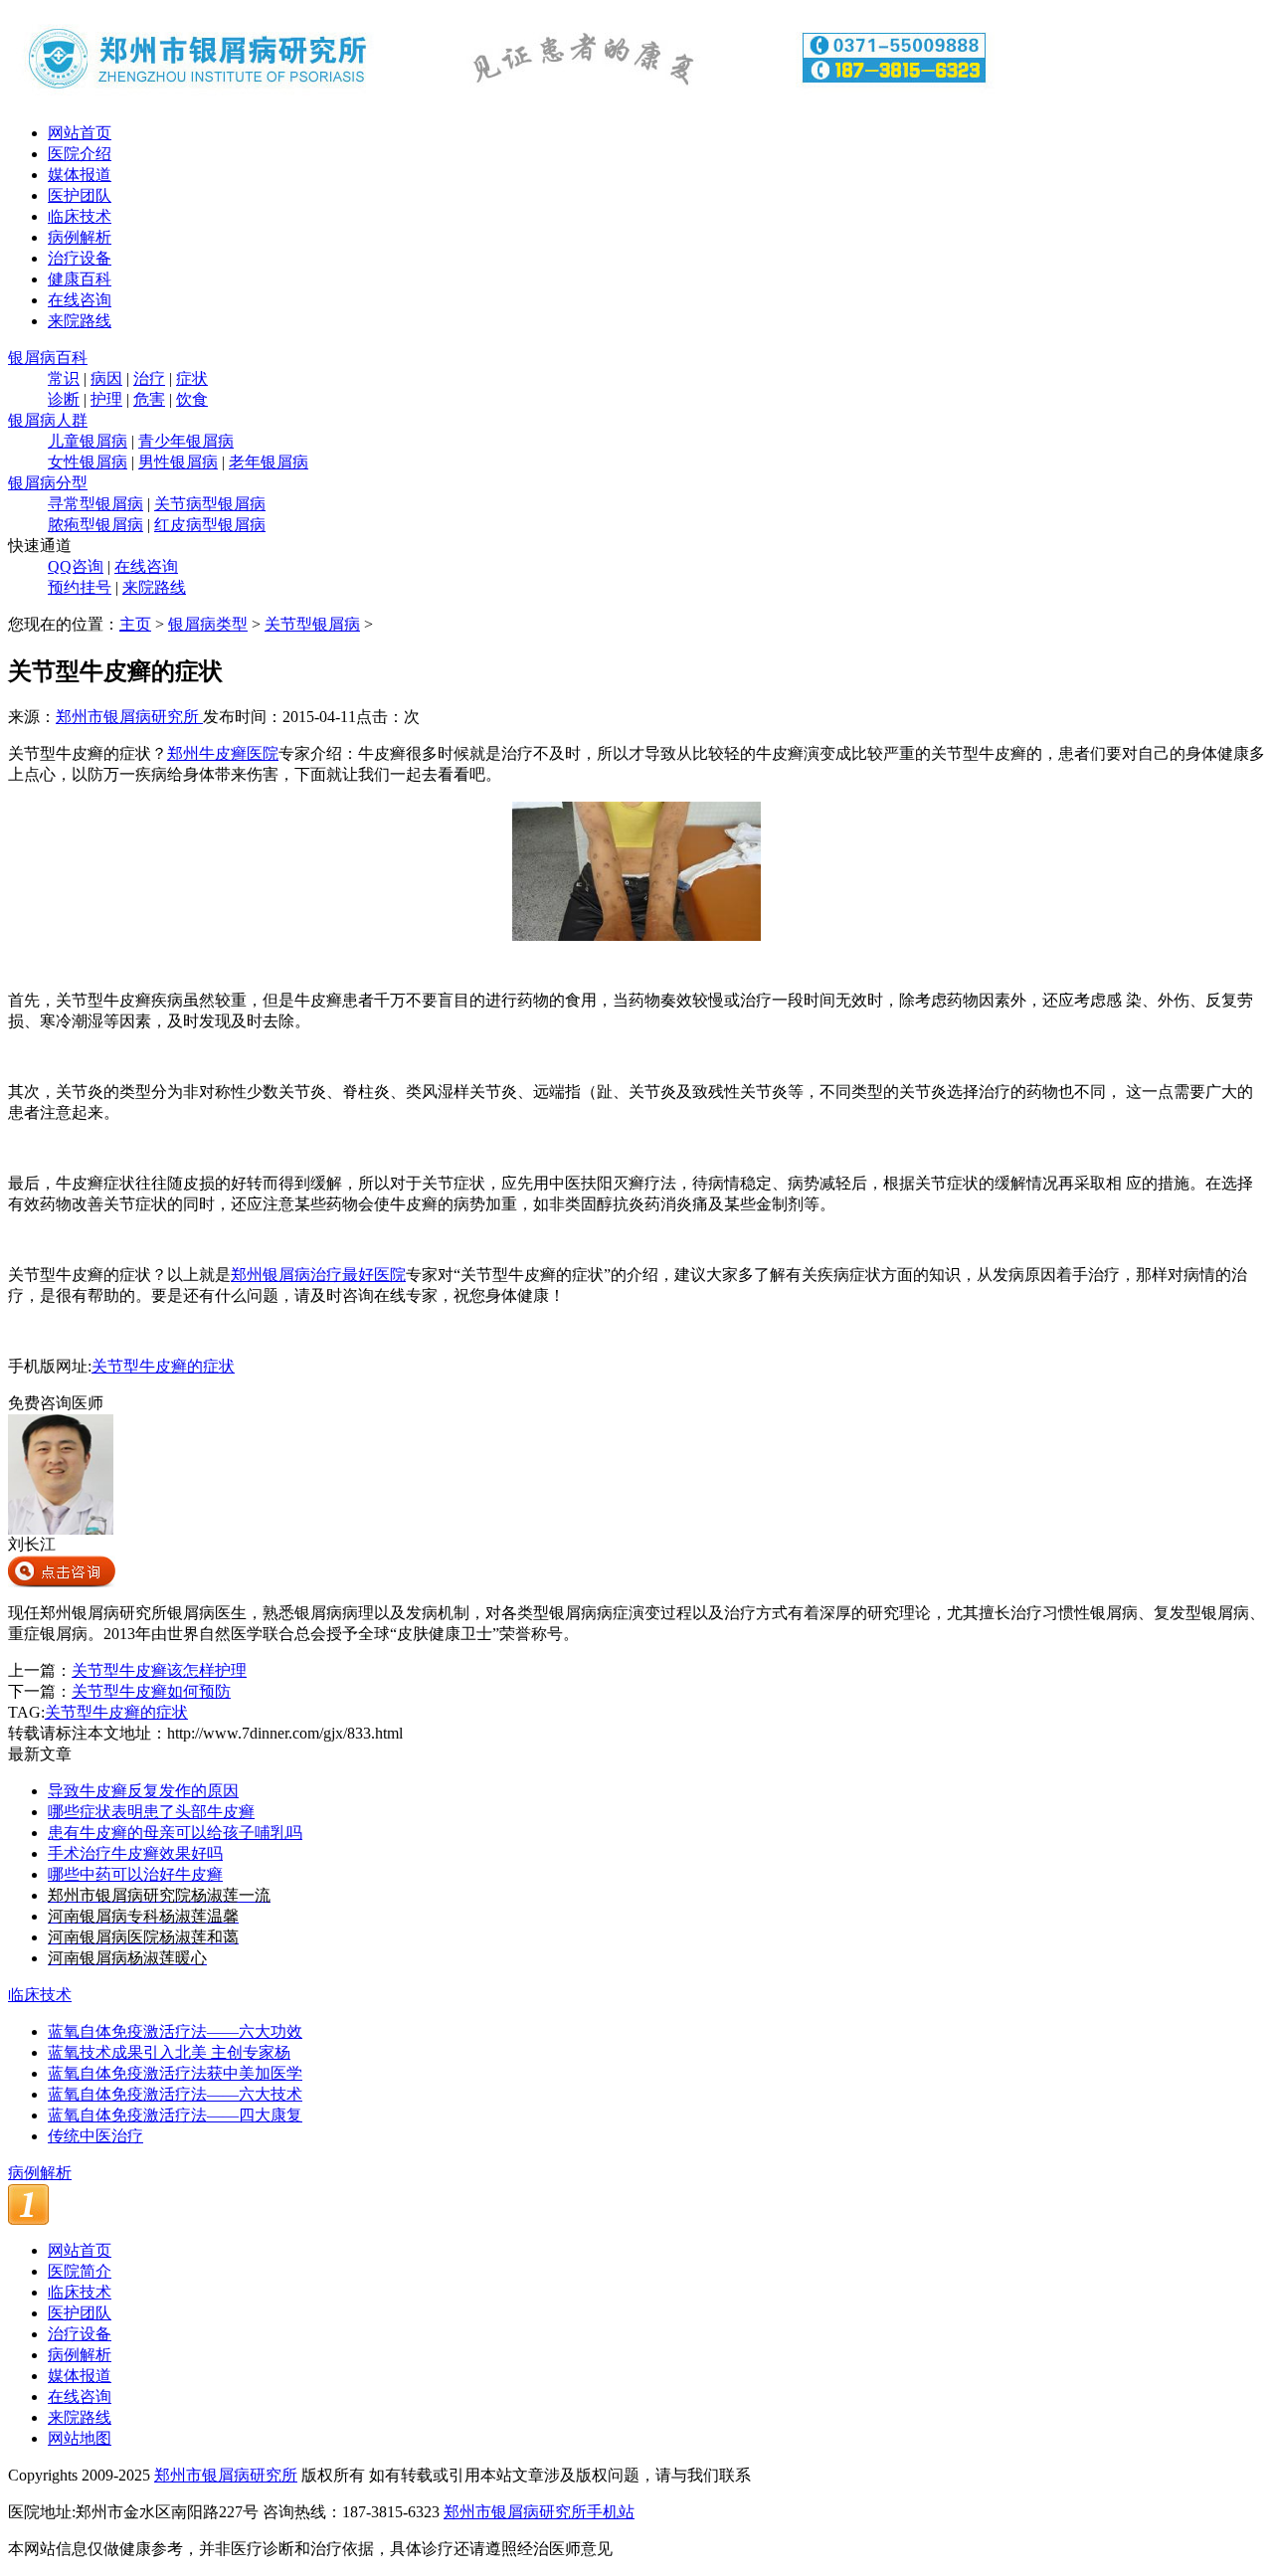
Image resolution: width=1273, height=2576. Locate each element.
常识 (64, 378)
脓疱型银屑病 (95, 525)
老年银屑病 (269, 462)
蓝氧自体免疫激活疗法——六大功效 (175, 2031)
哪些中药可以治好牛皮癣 (135, 1874)
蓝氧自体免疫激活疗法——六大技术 (175, 2094)
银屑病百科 (48, 358)
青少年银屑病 (186, 441)
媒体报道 (80, 175)
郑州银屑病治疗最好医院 (318, 1275)
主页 (135, 624)
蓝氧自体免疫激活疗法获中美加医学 (175, 2073)
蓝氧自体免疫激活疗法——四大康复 (175, 2115)
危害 (149, 399)
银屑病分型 (48, 483)
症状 (192, 378)
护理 (106, 399)
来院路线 (80, 321)
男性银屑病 (178, 462)
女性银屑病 (88, 462)
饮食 (192, 399)
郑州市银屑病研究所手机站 (539, 2512)
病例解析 (80, 237)
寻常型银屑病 (95, 504)
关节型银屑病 (312, 624)
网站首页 (80, 133)
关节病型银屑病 (210, 504)
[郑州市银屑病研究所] (505, 102)
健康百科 (80, 279)
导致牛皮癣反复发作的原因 (143, 1791)
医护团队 (80, 195)
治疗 (149, 378)
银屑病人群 (48, 420)
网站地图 (80, 2438)
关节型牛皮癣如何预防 (151, 1691)
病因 (106, 378)
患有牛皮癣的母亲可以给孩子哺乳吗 (175, 1833)
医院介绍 (80, 154)
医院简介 (80, 2271)
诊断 (64, 399)
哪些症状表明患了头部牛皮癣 (151, 1812)
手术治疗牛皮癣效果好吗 (135, 1853)
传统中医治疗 (95, 2136)
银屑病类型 (208, 624)
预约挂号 (80, 587)
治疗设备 (80, 258)
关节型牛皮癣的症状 (163, 1366)
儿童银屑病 (88, 441)
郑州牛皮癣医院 (223, 753)
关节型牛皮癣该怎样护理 (159, 1670)
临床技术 (80, 216)
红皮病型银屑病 (210, 525)
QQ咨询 (76, 566)
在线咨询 (80, 300)
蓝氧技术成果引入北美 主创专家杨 (169, 2052)
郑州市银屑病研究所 (129, 717)
